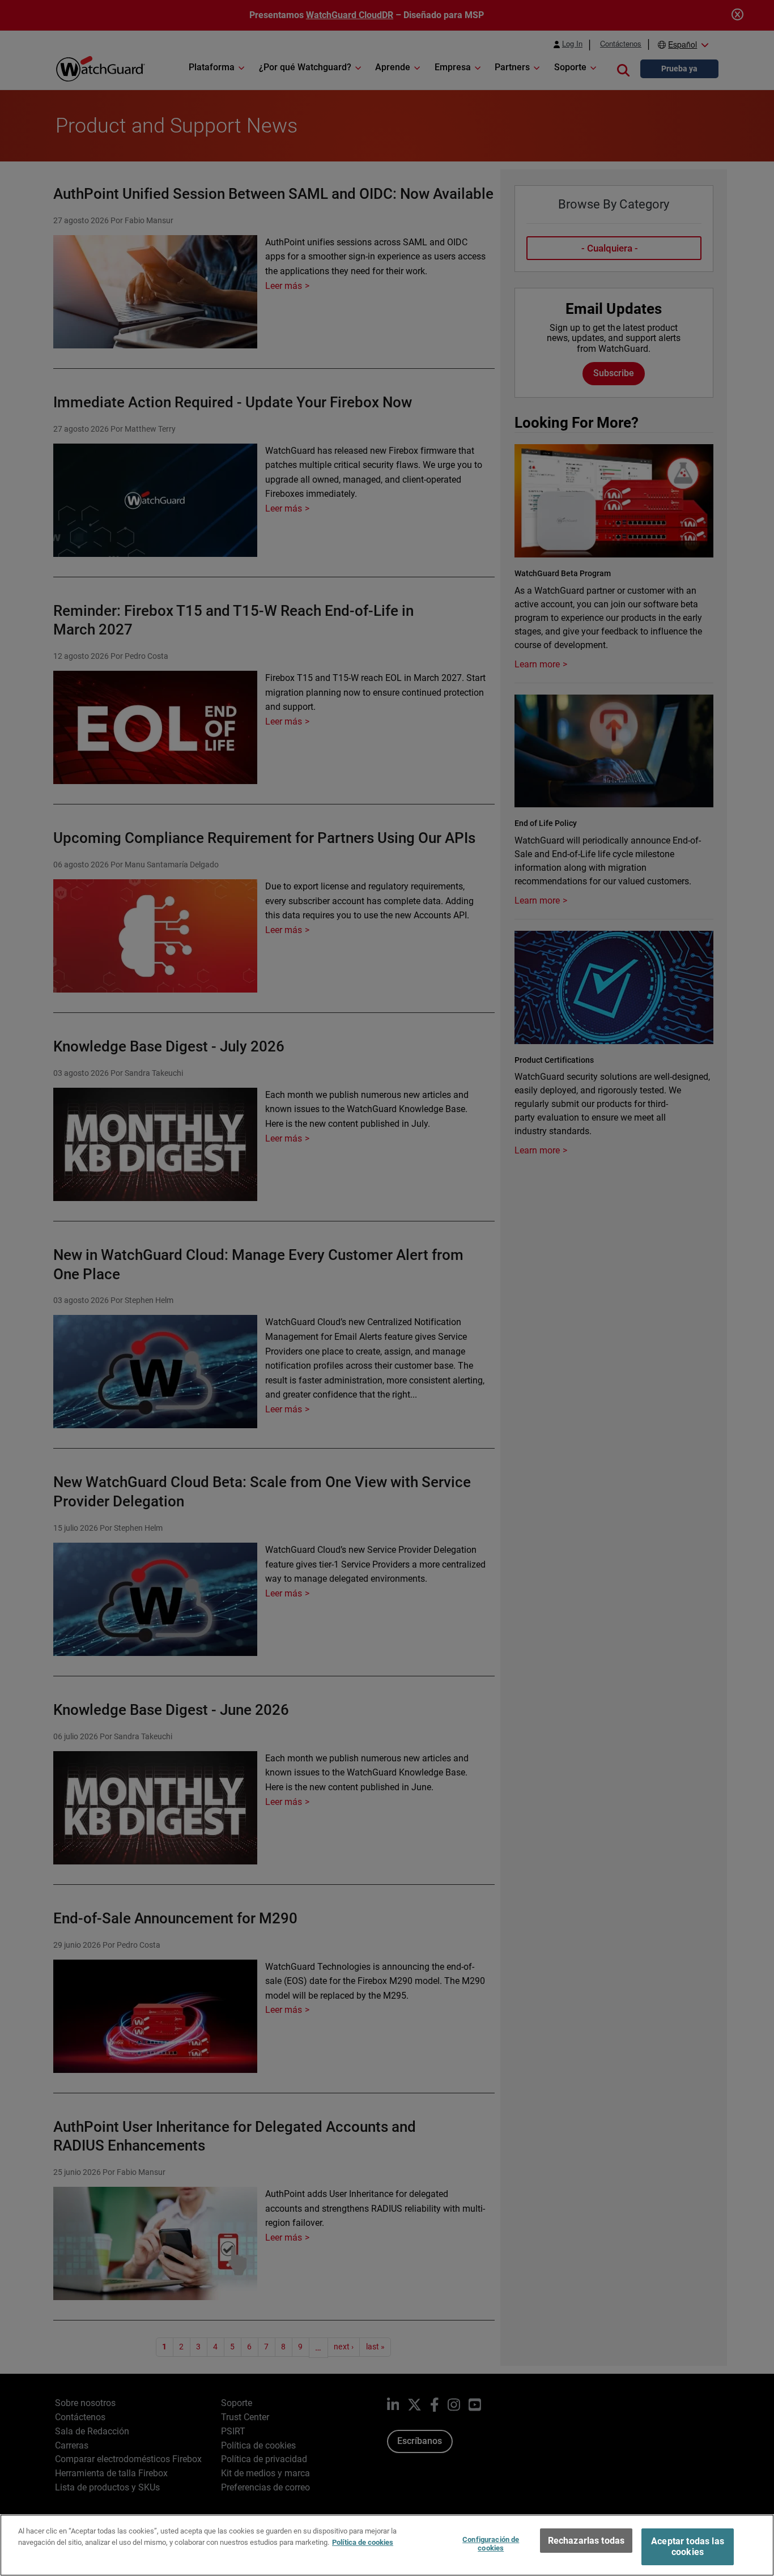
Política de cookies (363, 2542)
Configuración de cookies (491, 2544)
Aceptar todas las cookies (688, 2547)
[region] (387, 2545)
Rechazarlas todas (586, 2541)
